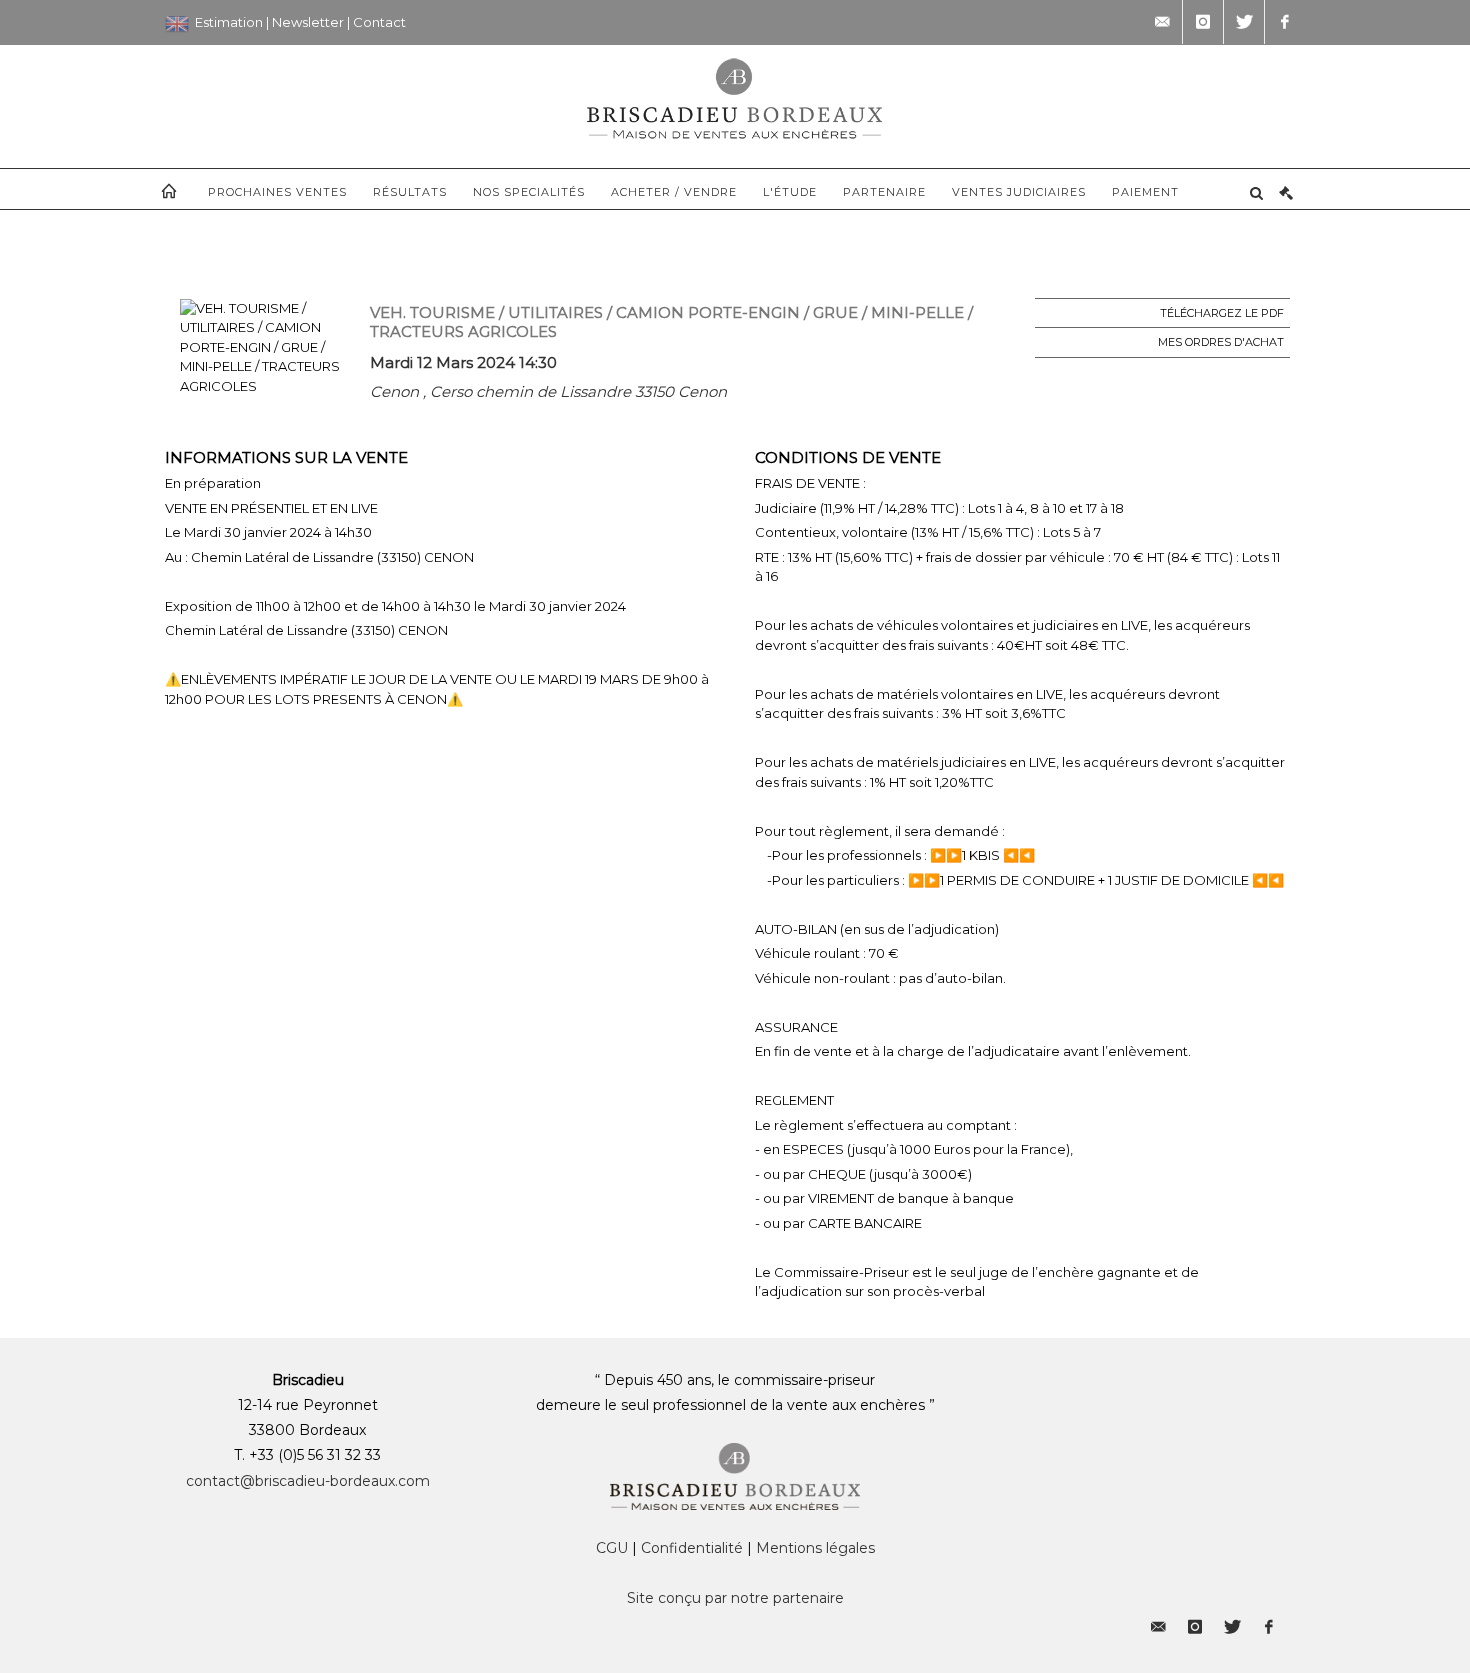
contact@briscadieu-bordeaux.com (308, 1481)
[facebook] (1285, 22)
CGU (612, 1548)
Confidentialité (692, 1548)
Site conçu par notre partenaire (735, 1598)
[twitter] (1244, 22)
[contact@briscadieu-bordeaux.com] (1162, 22)
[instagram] (1203, 22)
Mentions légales (815, 1548)
